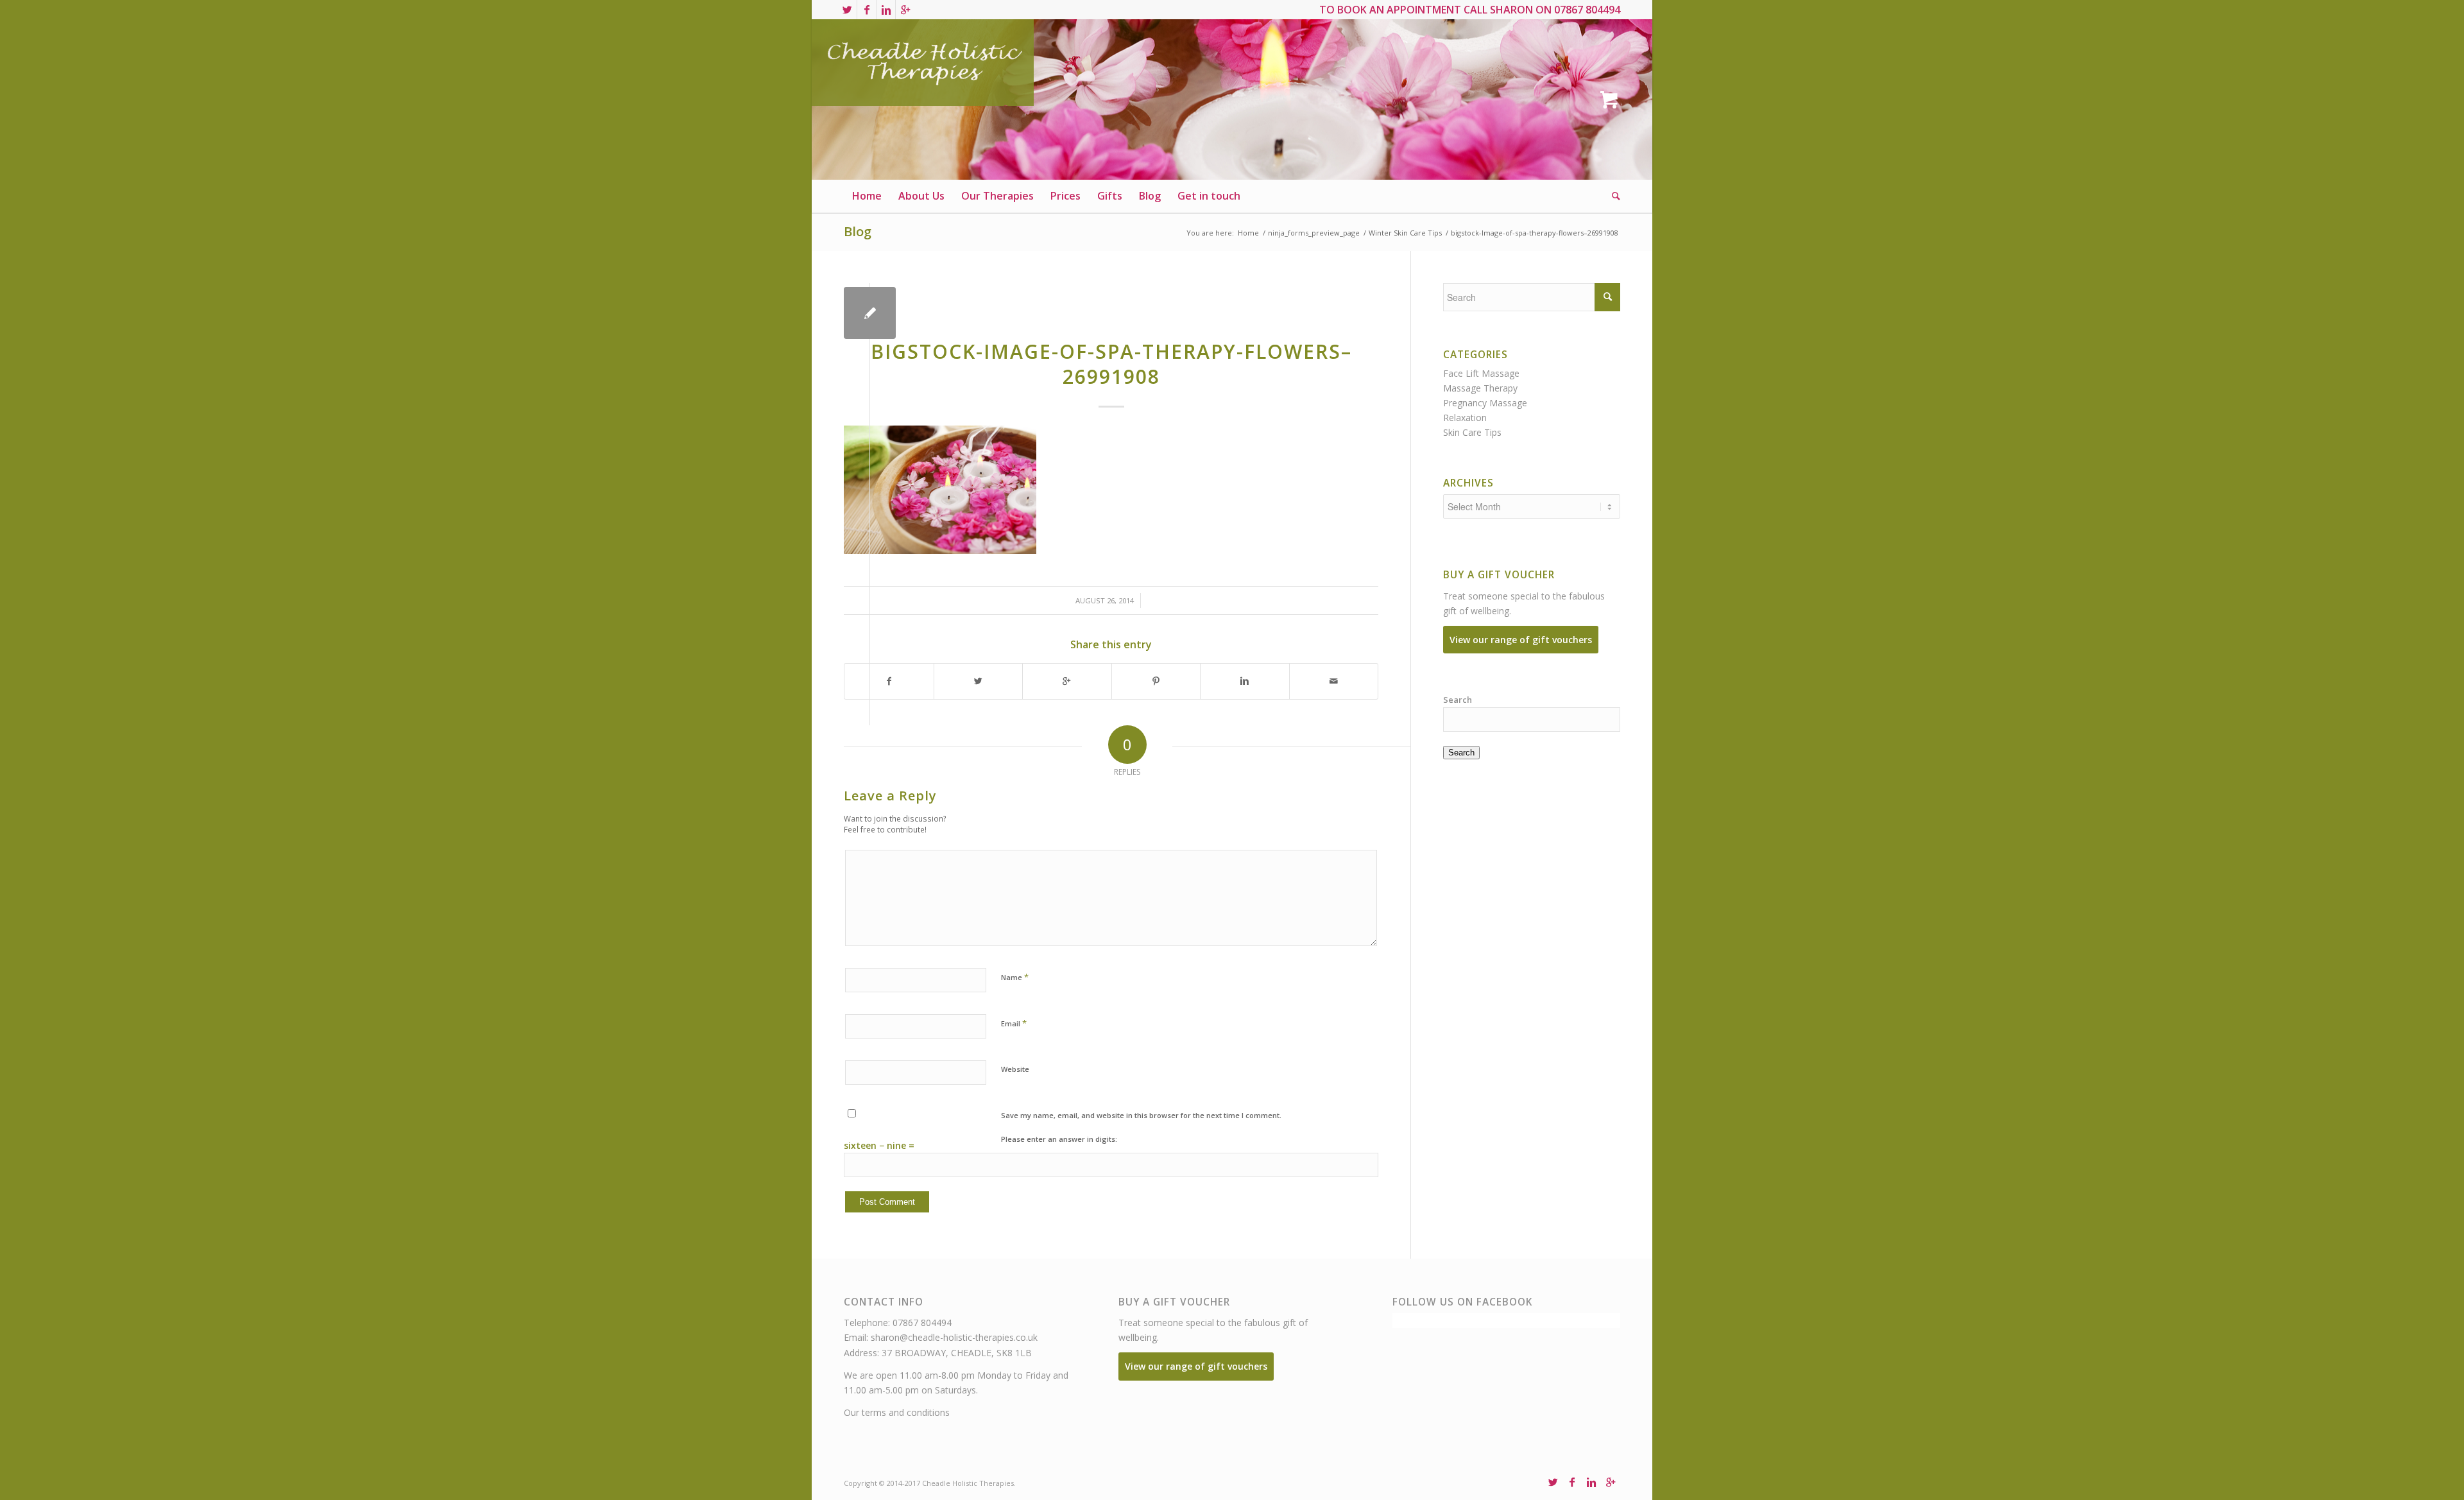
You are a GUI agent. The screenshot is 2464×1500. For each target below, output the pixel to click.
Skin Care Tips (1472, 432)
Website (1015, 1069)
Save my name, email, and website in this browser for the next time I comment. (1141, 1115)
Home (1248, 233)
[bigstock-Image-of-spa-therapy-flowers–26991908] (870, 313)
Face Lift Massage (1481, 373)
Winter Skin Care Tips (1405, 233)
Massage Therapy (1480, 388)
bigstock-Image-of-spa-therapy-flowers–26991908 (1111, 364)
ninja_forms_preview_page (1314, 233)
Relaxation (1465, 418)
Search (1458, 700)
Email (1014, 1023)
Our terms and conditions (897, 1412)
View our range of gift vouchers (1521, 640)
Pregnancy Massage (1485, 403)
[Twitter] (847, 10)
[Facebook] (867, 10)
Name (1015, 977)
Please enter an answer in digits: (1059, 1139)
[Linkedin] (886, 10)
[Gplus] (905, 10)
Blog (858, 231)
